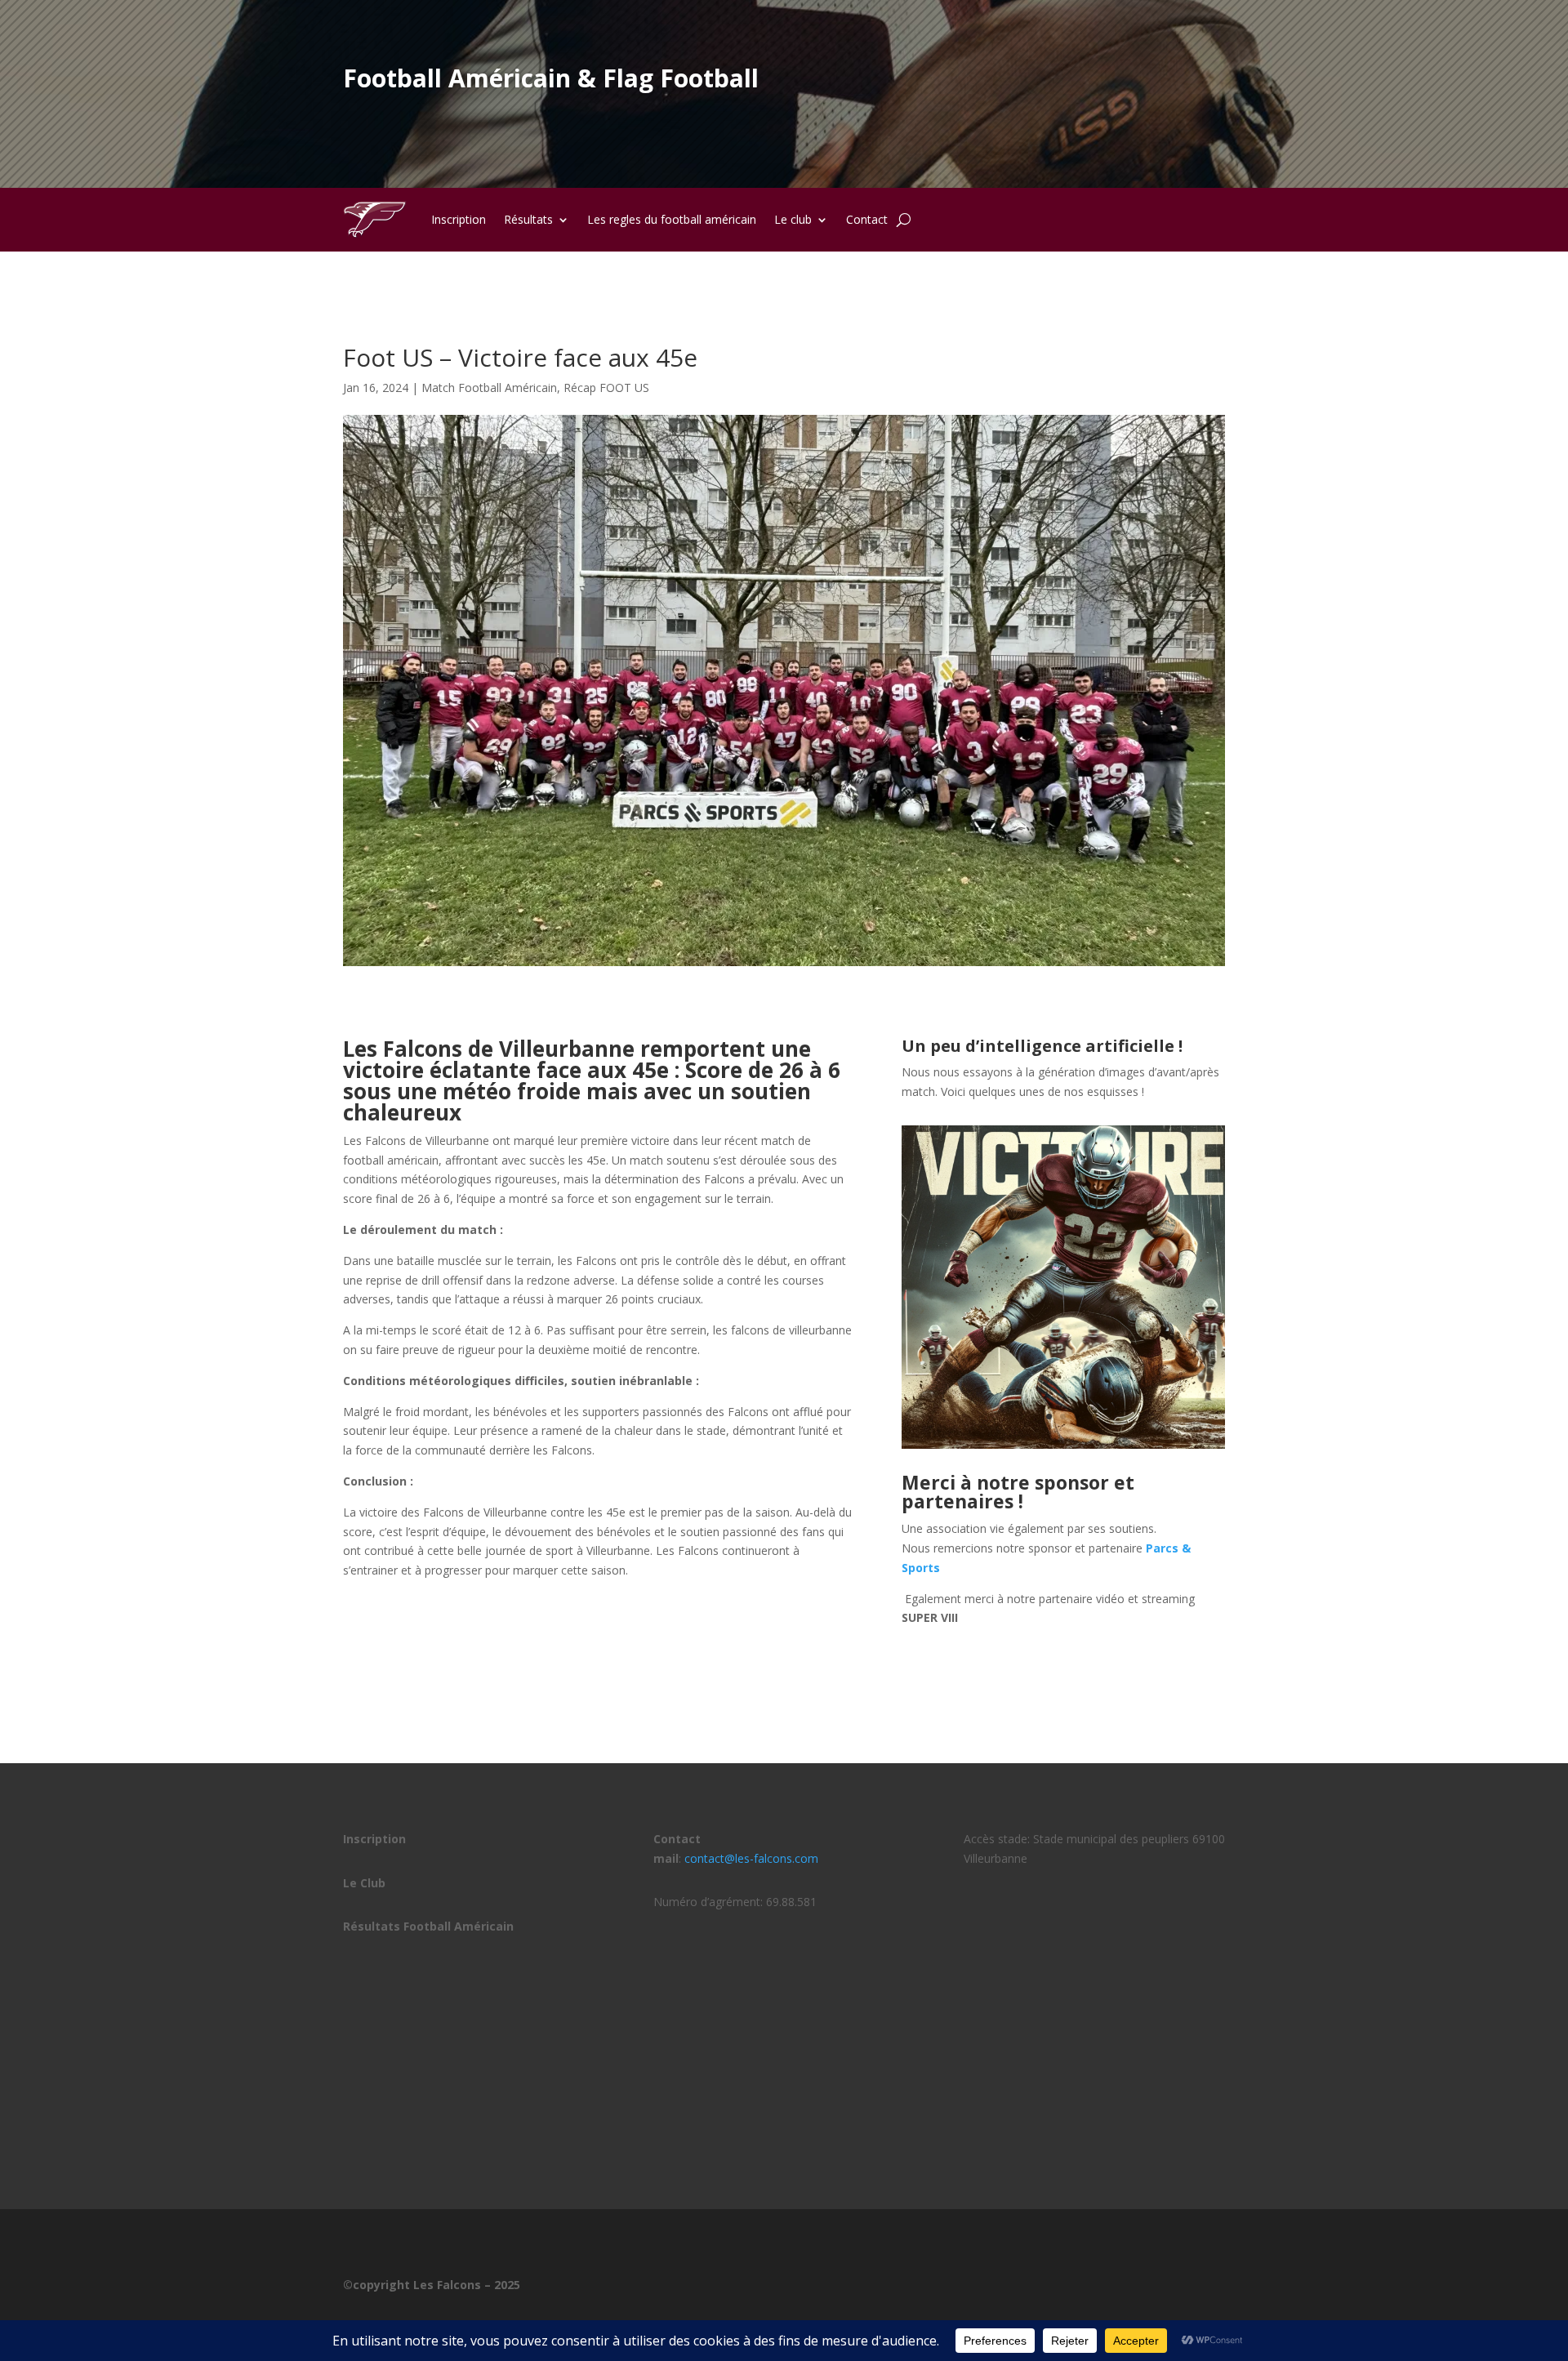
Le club (793, 219)
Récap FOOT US (606, 388)
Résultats (528, 219)
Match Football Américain (489, 388)
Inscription (459, 219)
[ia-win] (1063, 1448)
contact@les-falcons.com (751, 1858)
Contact (867, 219)
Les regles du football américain (672, 219)
